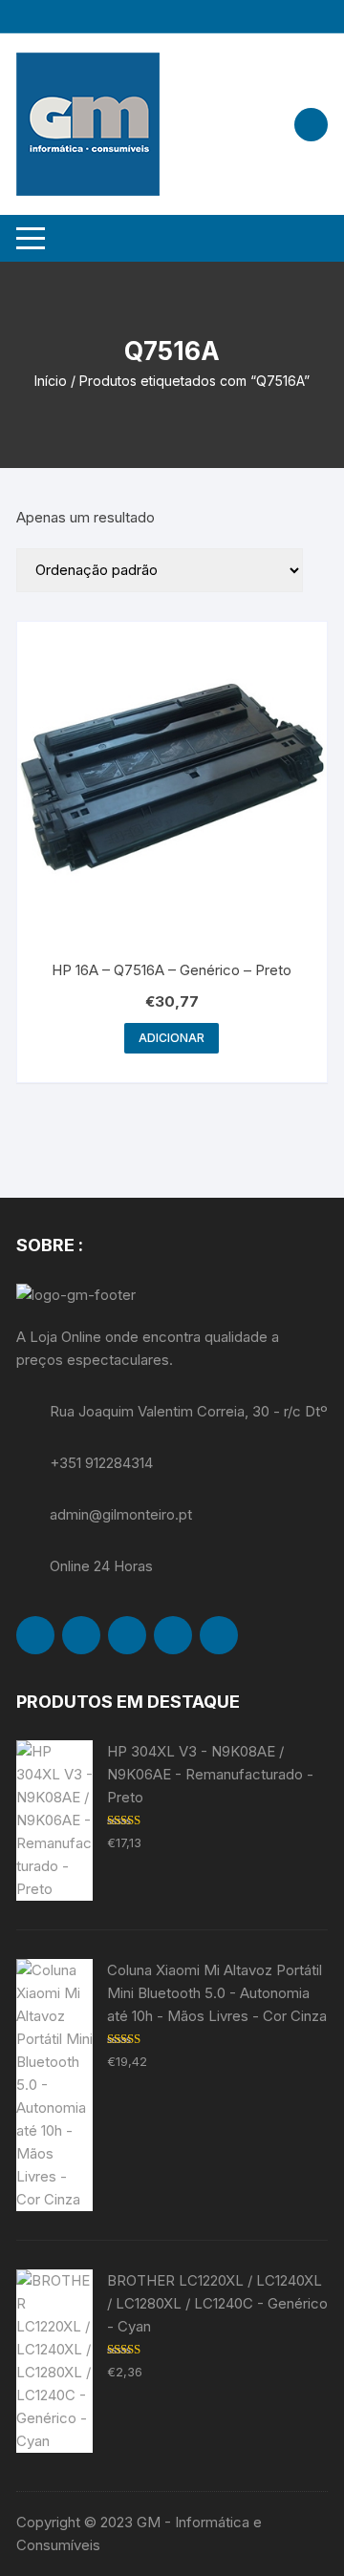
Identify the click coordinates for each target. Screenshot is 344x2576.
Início (51, 381)
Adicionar (172, 1038)
